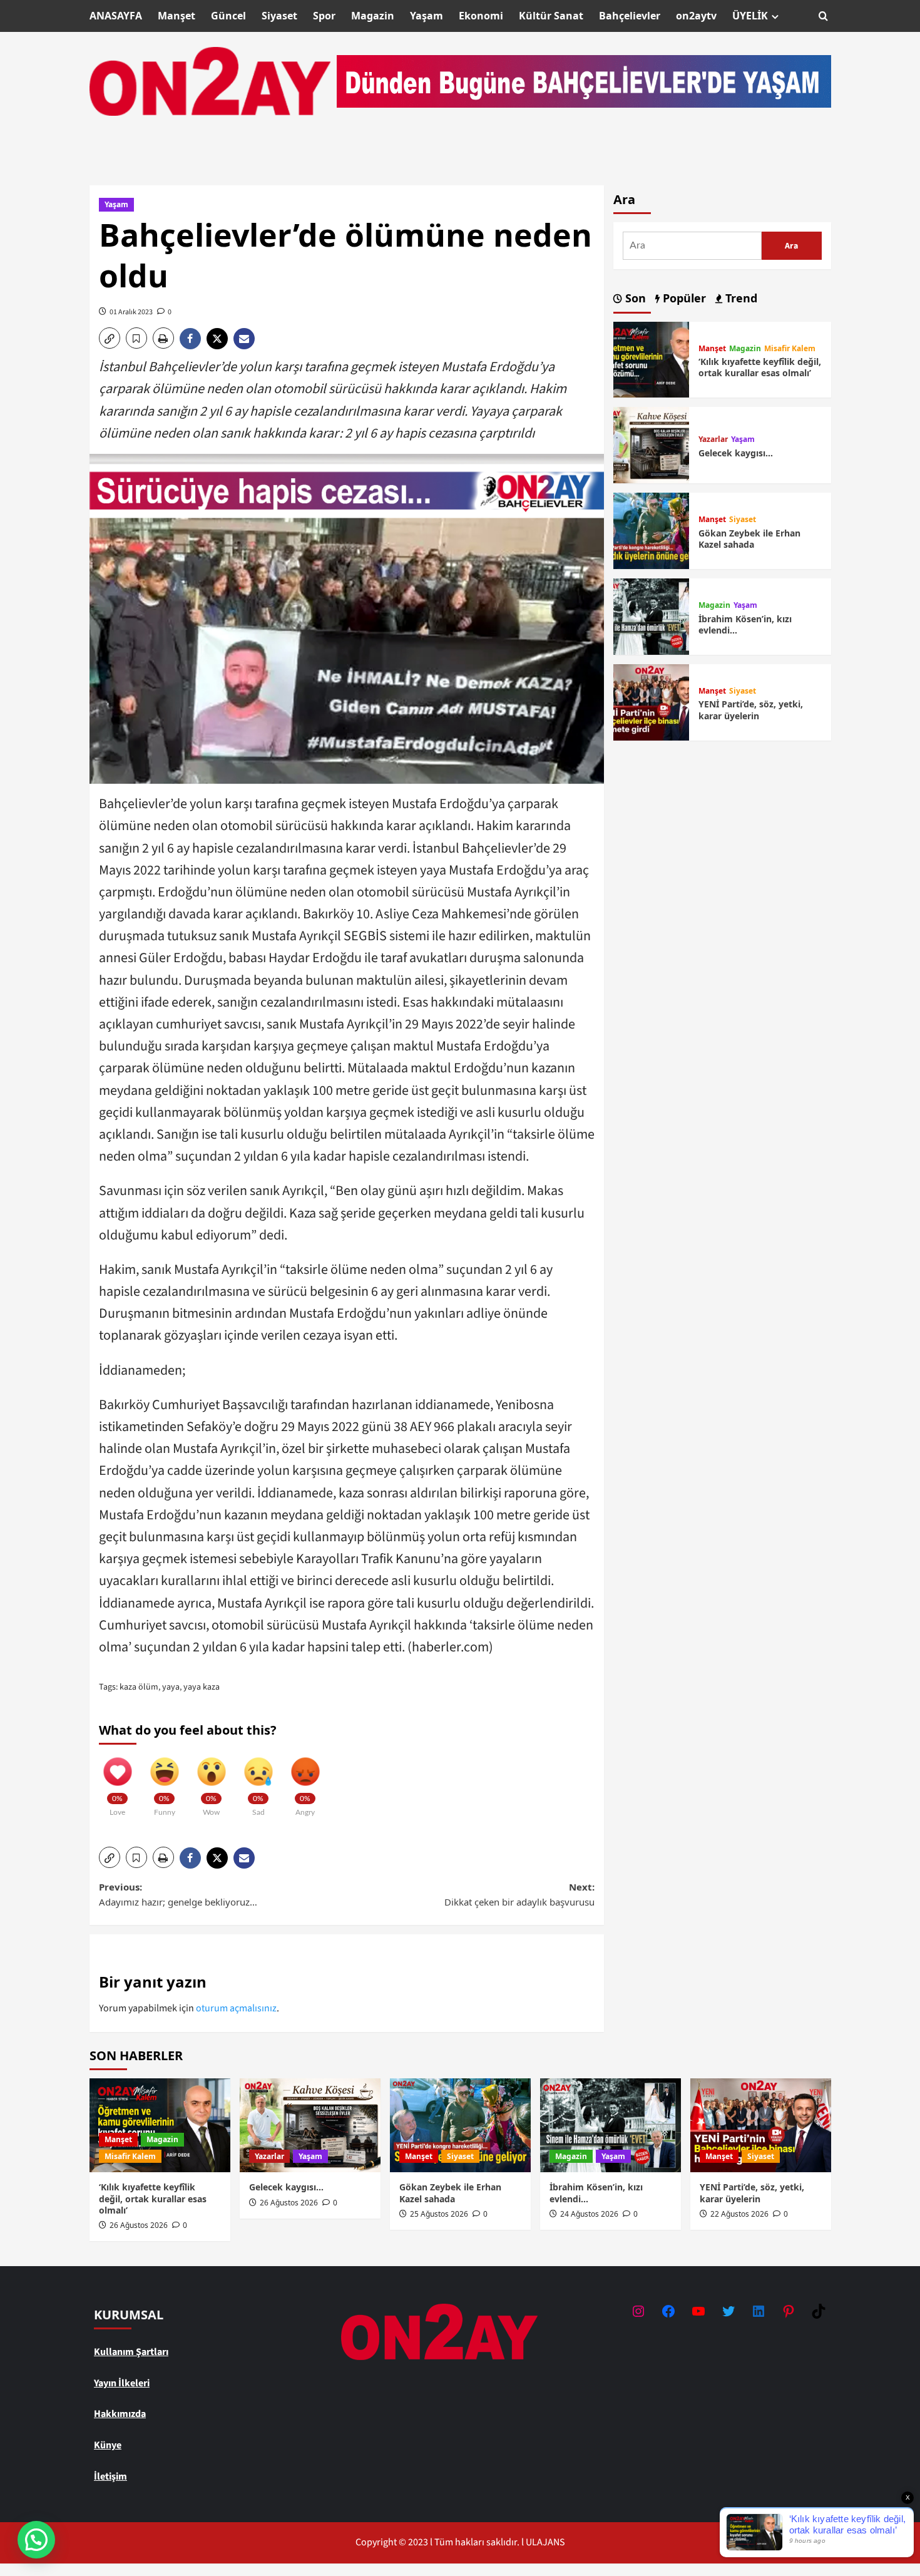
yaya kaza (202, 1687)
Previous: (178, 1894)
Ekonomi (481, 16)
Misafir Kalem (790, 349)
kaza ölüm (139, 1687)
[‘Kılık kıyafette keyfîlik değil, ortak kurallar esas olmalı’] (652, 359)
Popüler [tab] (683, 298)
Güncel (228, 16)
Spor (324, 16)
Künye (108, 2445)
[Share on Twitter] (220, 339)
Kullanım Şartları (131, 2352)
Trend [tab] (740, 298)
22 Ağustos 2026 (739, 2214)
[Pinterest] (789, 2311)
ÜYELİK (750, 16)
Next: (519, 1894)
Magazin (373, 16)
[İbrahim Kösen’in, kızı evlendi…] (652, 616)
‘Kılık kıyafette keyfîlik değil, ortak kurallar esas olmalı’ (760, 367)
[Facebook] (668, 2311)
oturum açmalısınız (236, 2008)
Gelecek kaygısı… (736, 453)
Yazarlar (713, 439)
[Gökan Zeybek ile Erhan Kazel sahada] (652, 530)
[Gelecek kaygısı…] (652, 444)
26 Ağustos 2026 (139, 2225)
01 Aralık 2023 (131, 312)
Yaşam (427, 16)
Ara (624, 199)
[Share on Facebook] (193, 339)
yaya (171, 1687)
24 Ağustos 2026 (589, 2214)
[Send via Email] (246, 339)
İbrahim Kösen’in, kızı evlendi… (745, 624)
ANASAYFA (116, 16)
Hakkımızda (120, 2414)
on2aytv (696, 16)
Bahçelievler (630, 16)
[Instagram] (638, 2311)
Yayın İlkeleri (122, 2383)
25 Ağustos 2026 (439, 2214)
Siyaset (279, 16)
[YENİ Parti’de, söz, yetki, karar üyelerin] (652, 702)
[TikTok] (819, 2311)
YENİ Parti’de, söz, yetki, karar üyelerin (751, 710)
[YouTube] (698, 2311)
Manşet (176, 16)
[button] (823, 16)
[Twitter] (728, 2311)
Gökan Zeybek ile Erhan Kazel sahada (749, 539)
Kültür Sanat (551, 16)
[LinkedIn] (759, 2311)
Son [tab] (634, 298)
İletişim (110, 2476)
